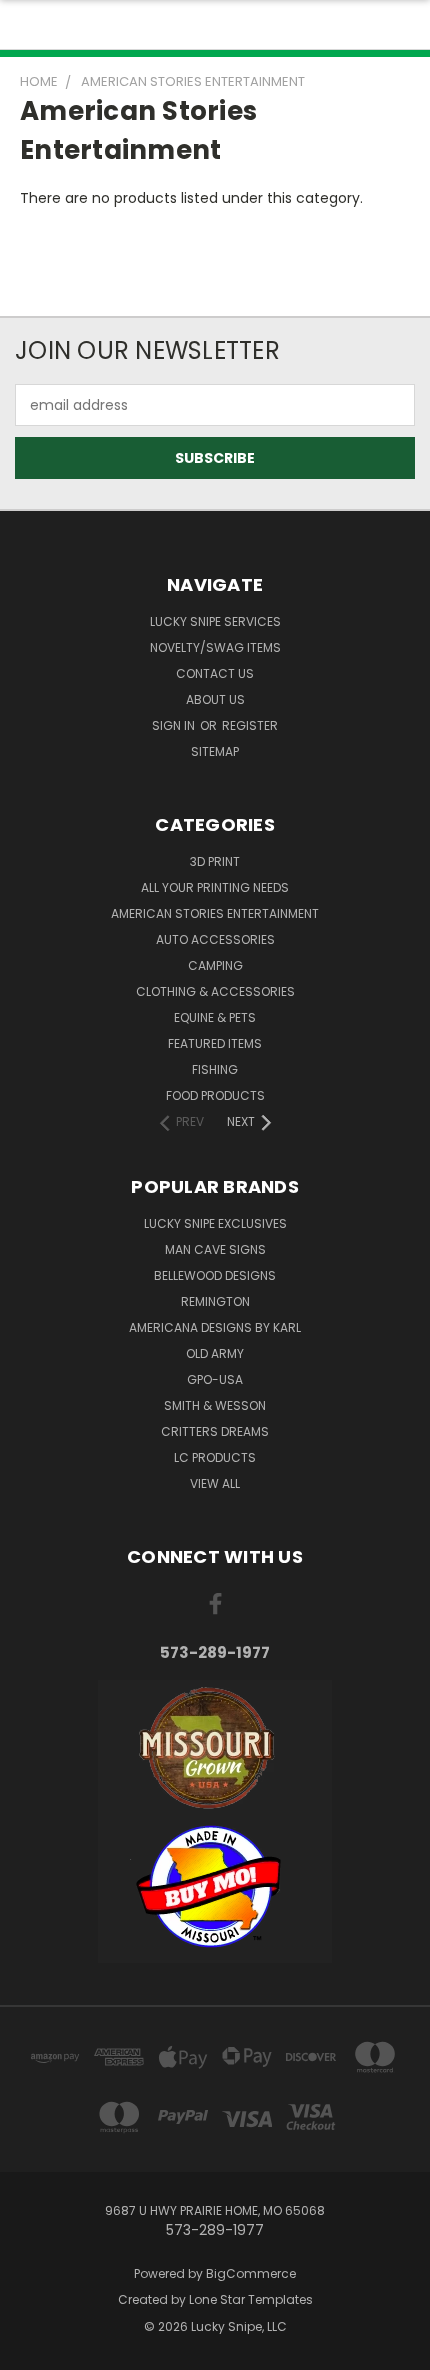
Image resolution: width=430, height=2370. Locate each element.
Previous (31, 2350)
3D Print (215, 861)
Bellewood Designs (215, 1275)
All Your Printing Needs (215, 887)
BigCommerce (251, 2273)
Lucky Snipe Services (215, 621)
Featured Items (215, 1043)
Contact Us (215, 673)
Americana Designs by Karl (215, 1327)
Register (250, 725)
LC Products (215, 1457)
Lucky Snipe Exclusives (215, 1223)
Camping (215, 965)
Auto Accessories (215, 939)
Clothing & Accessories (215, 991)
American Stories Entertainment (215, 913)
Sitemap (215, 751)
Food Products (215, 1095)
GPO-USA (215, 1379)
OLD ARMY (215, 1353)
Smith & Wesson (215, 1405)
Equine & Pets (215, 1017)
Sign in (175, 725)
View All (215, 1483)
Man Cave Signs (215, 1249)
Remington (215, 1301)
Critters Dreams (215, 1431)
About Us (215, 699)
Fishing (215, 1069)
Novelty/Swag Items (215, 647)
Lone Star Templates (251, 2299)
